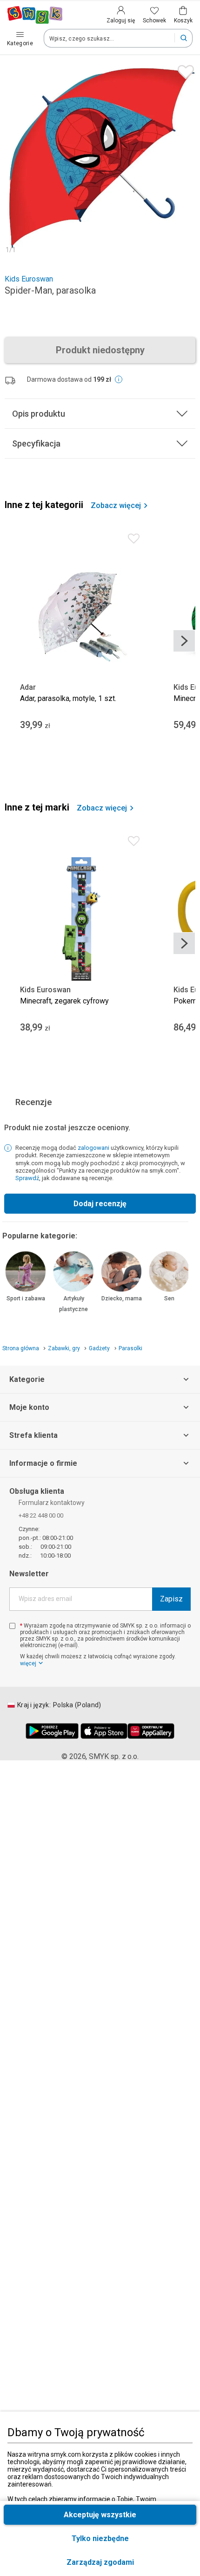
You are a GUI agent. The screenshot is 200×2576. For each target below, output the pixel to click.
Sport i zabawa (26, 1298)
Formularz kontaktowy (52, 1503)
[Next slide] (184, 641)
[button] (100, 2562)
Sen (169, 1298)
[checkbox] (12, 1626)
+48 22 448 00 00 (41, 1516)
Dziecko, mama (122, 1298)
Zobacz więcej (116, 506)
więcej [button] (28, 1663)
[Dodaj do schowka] (183, 70)
